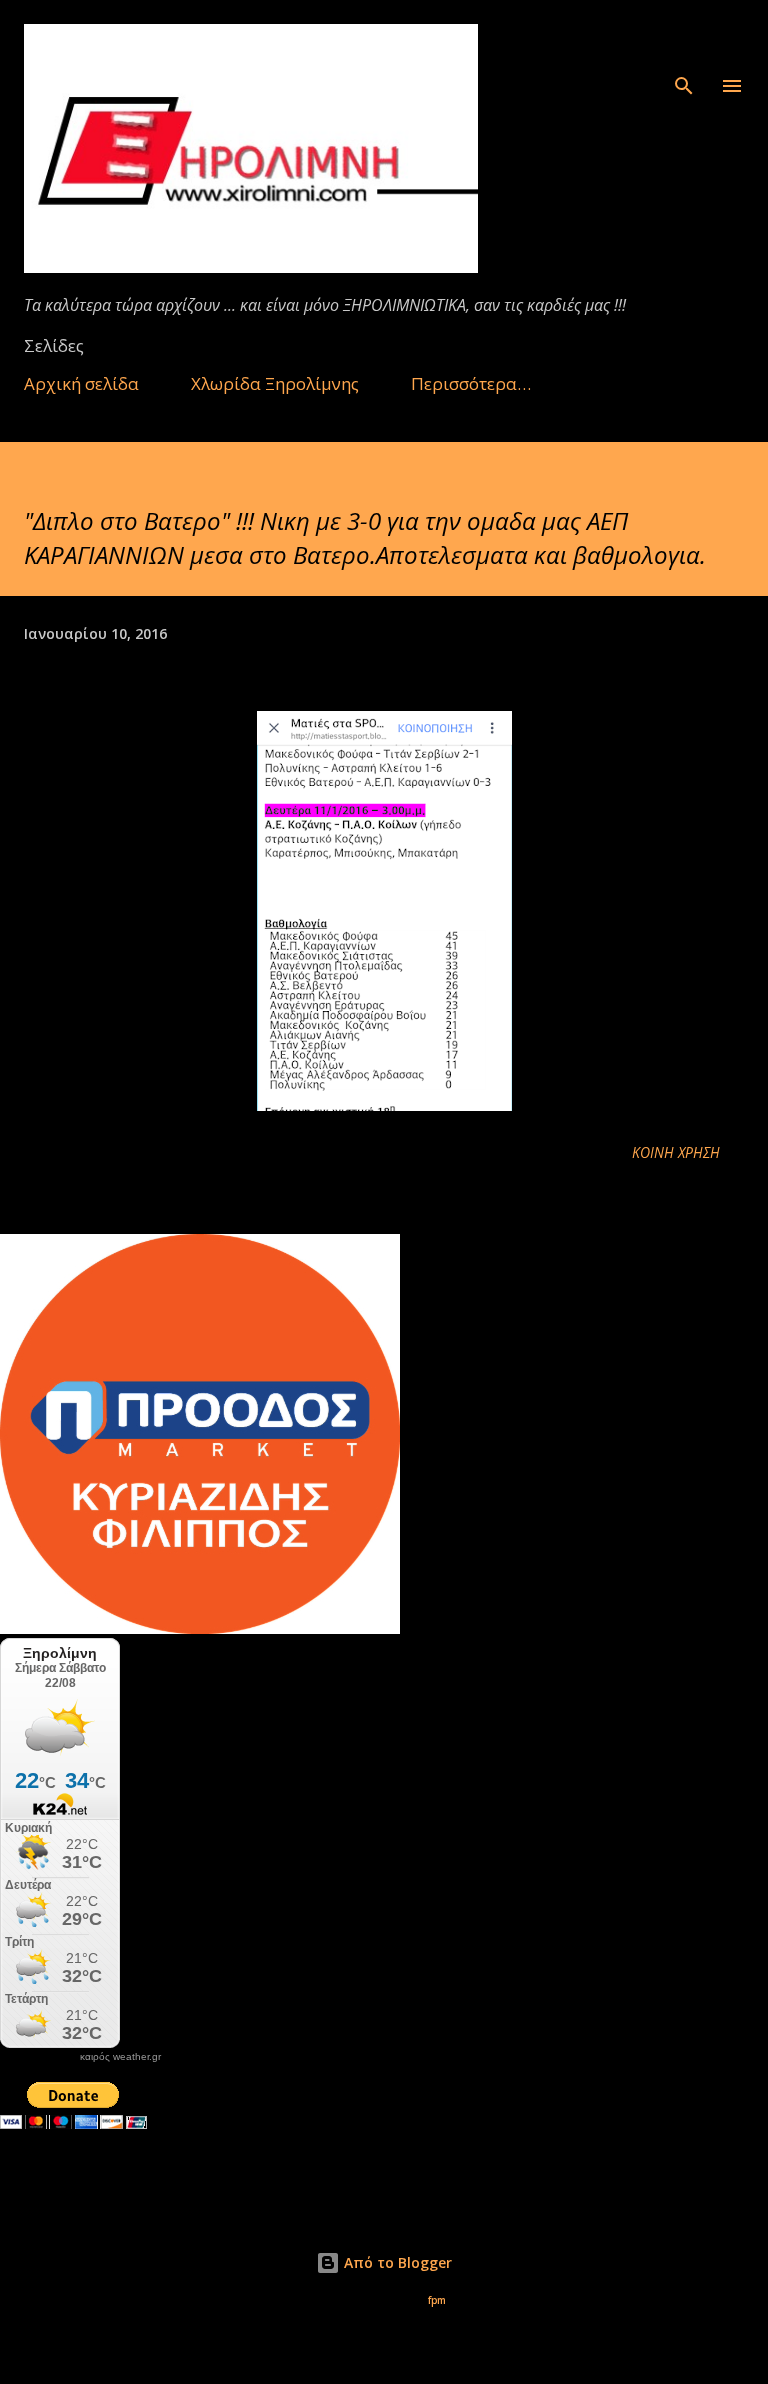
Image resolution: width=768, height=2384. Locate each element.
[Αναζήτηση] (684, 36)
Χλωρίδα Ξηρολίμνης (275, 383)
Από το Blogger (396, 2262)
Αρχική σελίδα (81, 383)
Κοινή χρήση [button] (676, 1152)
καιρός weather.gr (120, 2057)
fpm (437, 2300)
